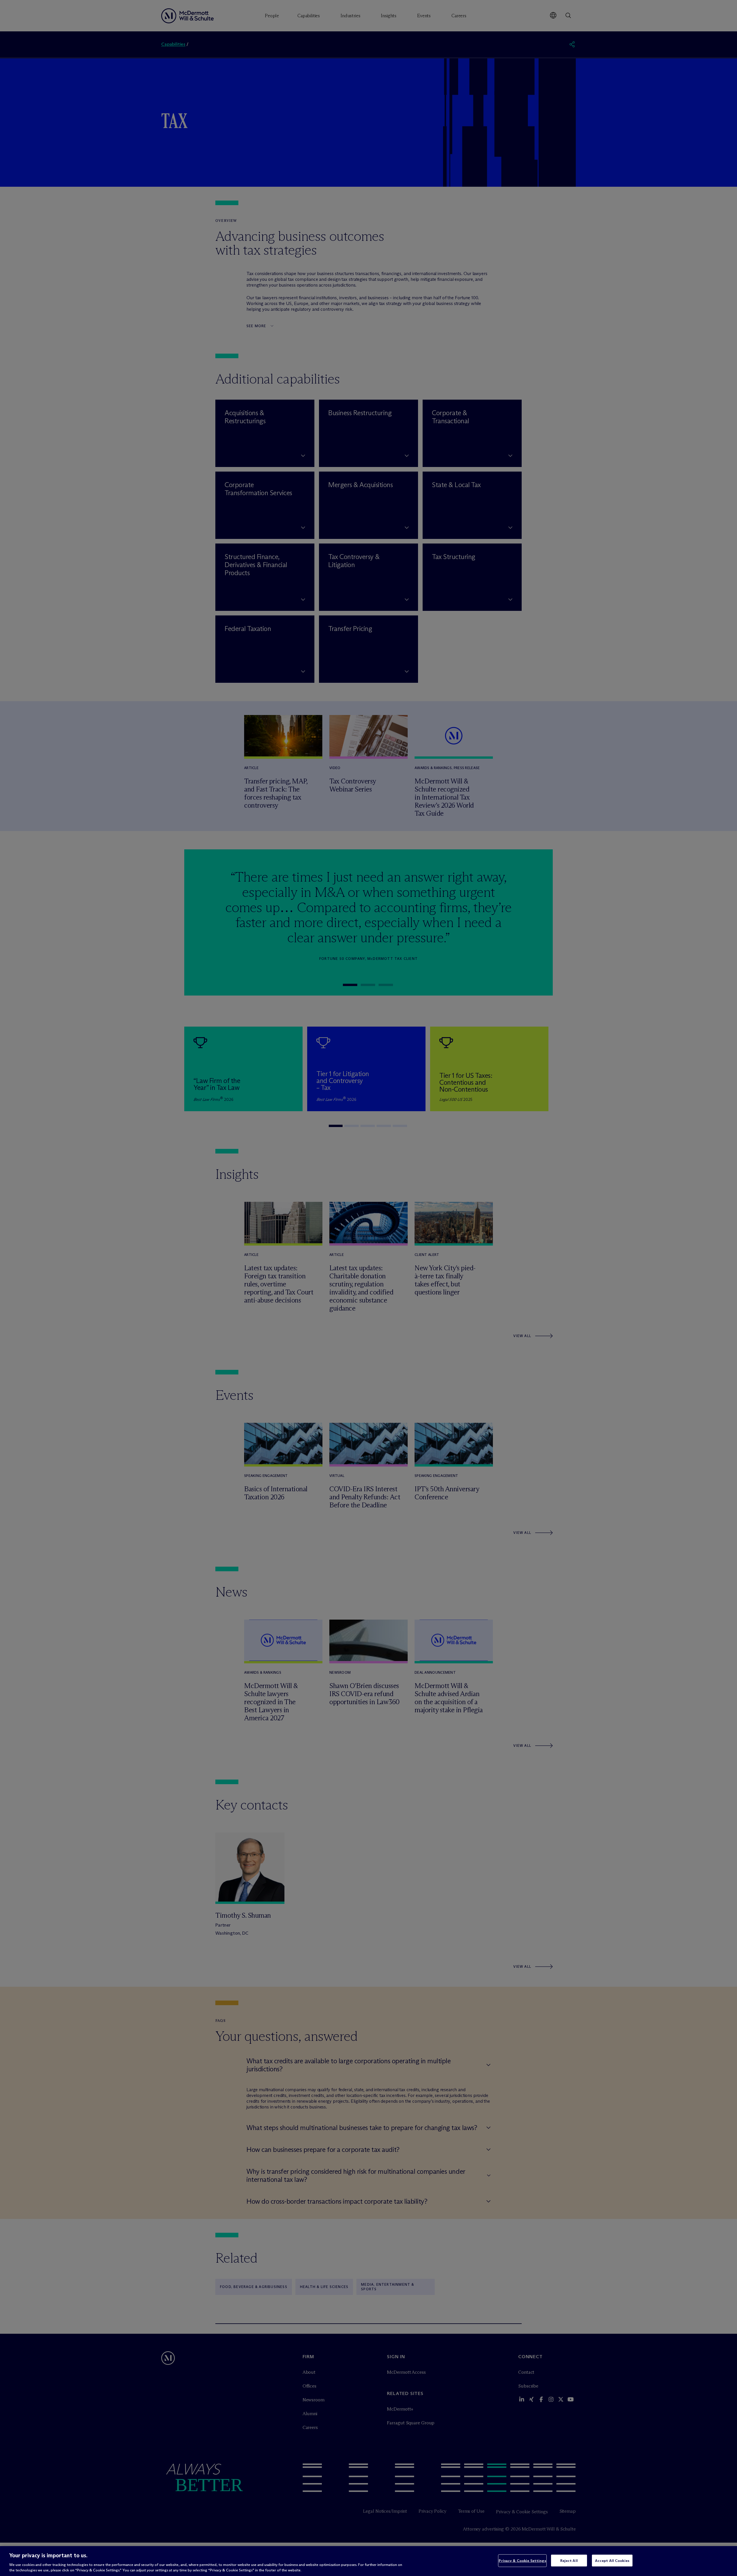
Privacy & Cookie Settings (522, 2560)
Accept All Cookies (612, 2560)
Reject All (569, 2560)
